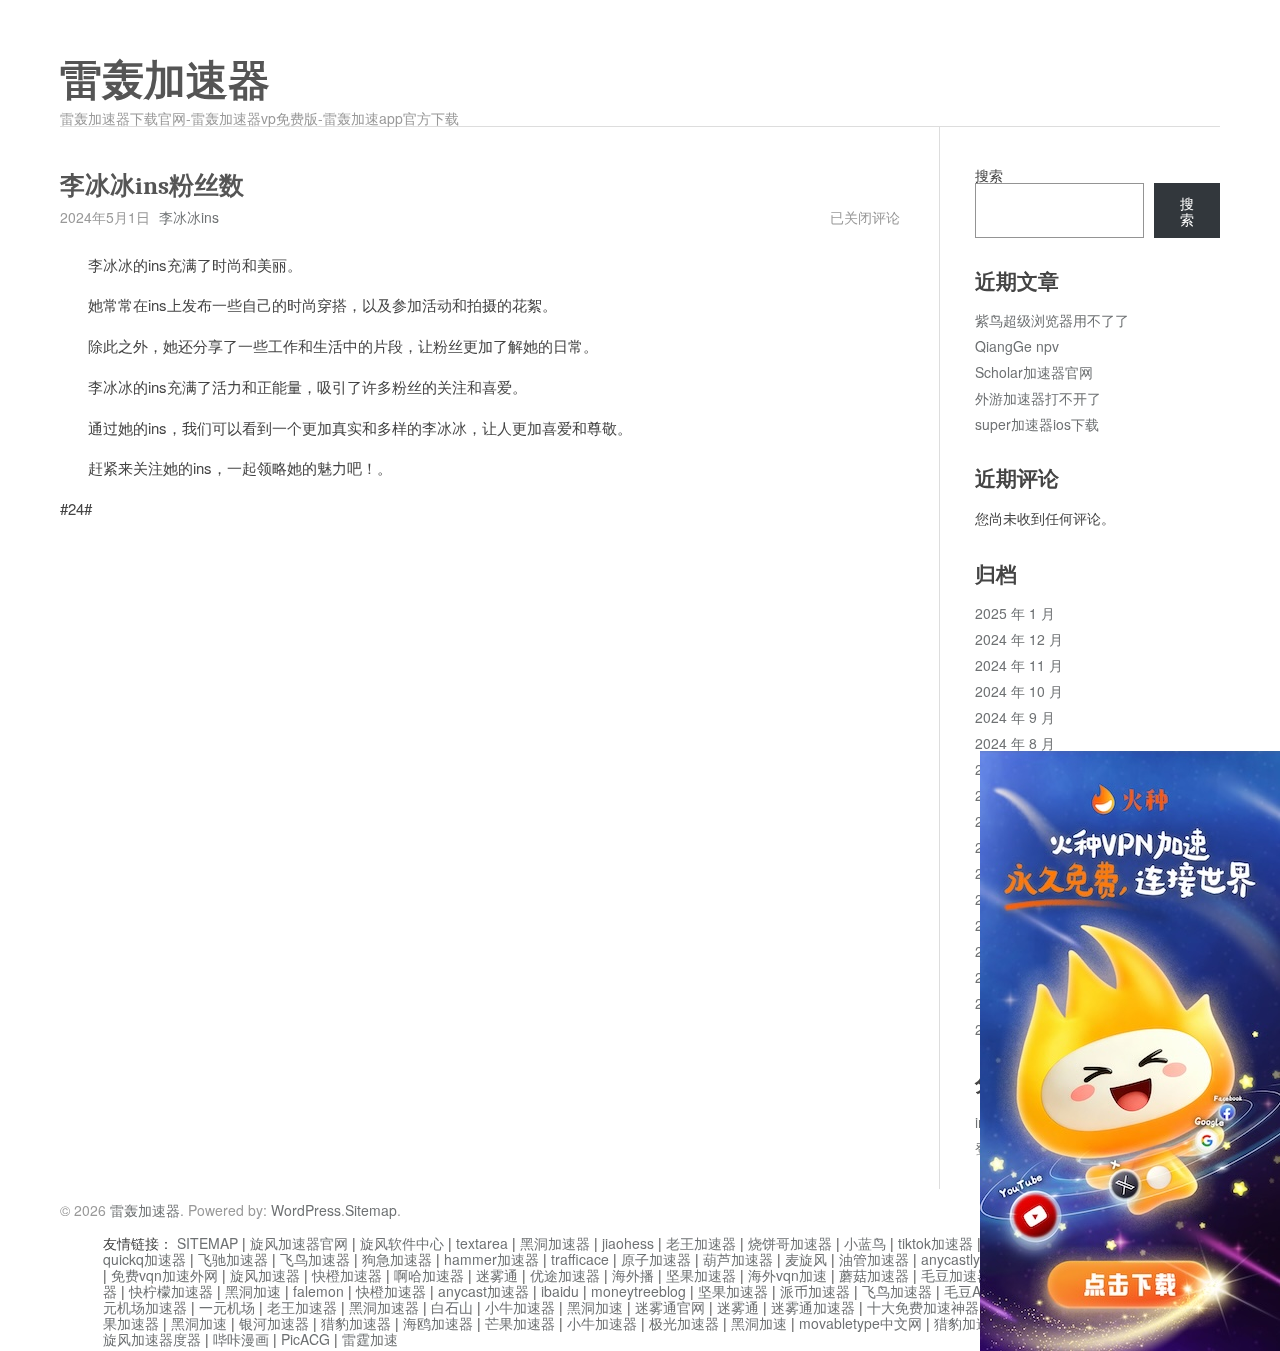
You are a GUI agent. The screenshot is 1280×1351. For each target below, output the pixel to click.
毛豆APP (971, 1291)
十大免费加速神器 (923, 1307)
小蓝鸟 (865, 1243)
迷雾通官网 (670, 1307)
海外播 (633, 1275)
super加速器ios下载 (1037, 424)
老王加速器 (701, 1243)
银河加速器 (274, 1323)
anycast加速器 (483, 1291)
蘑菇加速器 (874, 1275)
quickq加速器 (144, 1259)
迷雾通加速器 (813, 1307)
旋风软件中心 (402, 1243)
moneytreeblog (638, 1291)
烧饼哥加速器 (790, 1243)
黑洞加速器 (555, 1243)
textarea (482, 1243)
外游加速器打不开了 (1038, 398)
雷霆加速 (370, 1339)
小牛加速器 (520, 1307)
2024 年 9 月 (1015, 717)
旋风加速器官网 (299, 1243)
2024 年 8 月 (1015, 743)
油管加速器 (874, 1259)
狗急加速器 (397, 1259)
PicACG (305, 1339)
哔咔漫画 (241, 1339)
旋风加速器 (265, 1275)
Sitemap (371, 1210)
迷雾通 (497, 1275)
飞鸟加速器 (315, 1259)
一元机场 (227, 1307)
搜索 (989, 175)
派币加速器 (815, 1291)
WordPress (306, 1210)
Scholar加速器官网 (1034, 372)
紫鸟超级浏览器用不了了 (1052, 320)
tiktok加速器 (935, 1243)
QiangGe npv (1017, 346)
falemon (318, 1291)
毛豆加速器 (956, 1275)
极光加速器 (684, 1323)
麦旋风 (806, 1259)
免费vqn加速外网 (164, 1275)
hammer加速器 (491, 1259)
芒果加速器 (520, 1323)
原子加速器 (656, 1259)
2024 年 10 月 (1019, 691)
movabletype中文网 (860, 1323)
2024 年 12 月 (1019, 639)
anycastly (950, 1259)
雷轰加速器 (165, 81)
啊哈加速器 (429, 1275)
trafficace (580, 1259)
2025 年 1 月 (1015, 613)
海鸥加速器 (438, 1323)
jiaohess (628, 1243)
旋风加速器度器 (152, 1339)
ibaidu (560, 1291)
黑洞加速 (253, 1291)
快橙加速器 (347, 1275)
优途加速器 (565, 1275)
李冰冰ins (189, 217)
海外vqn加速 (787, 1275)
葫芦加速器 (738, 1259)
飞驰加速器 (233, 1259)
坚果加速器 (701, 1275)
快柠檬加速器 (171, 1291)
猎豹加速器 (356, 1323)
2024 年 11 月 (1019, 665)
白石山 (452, 1307)
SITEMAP (207, 1243)
